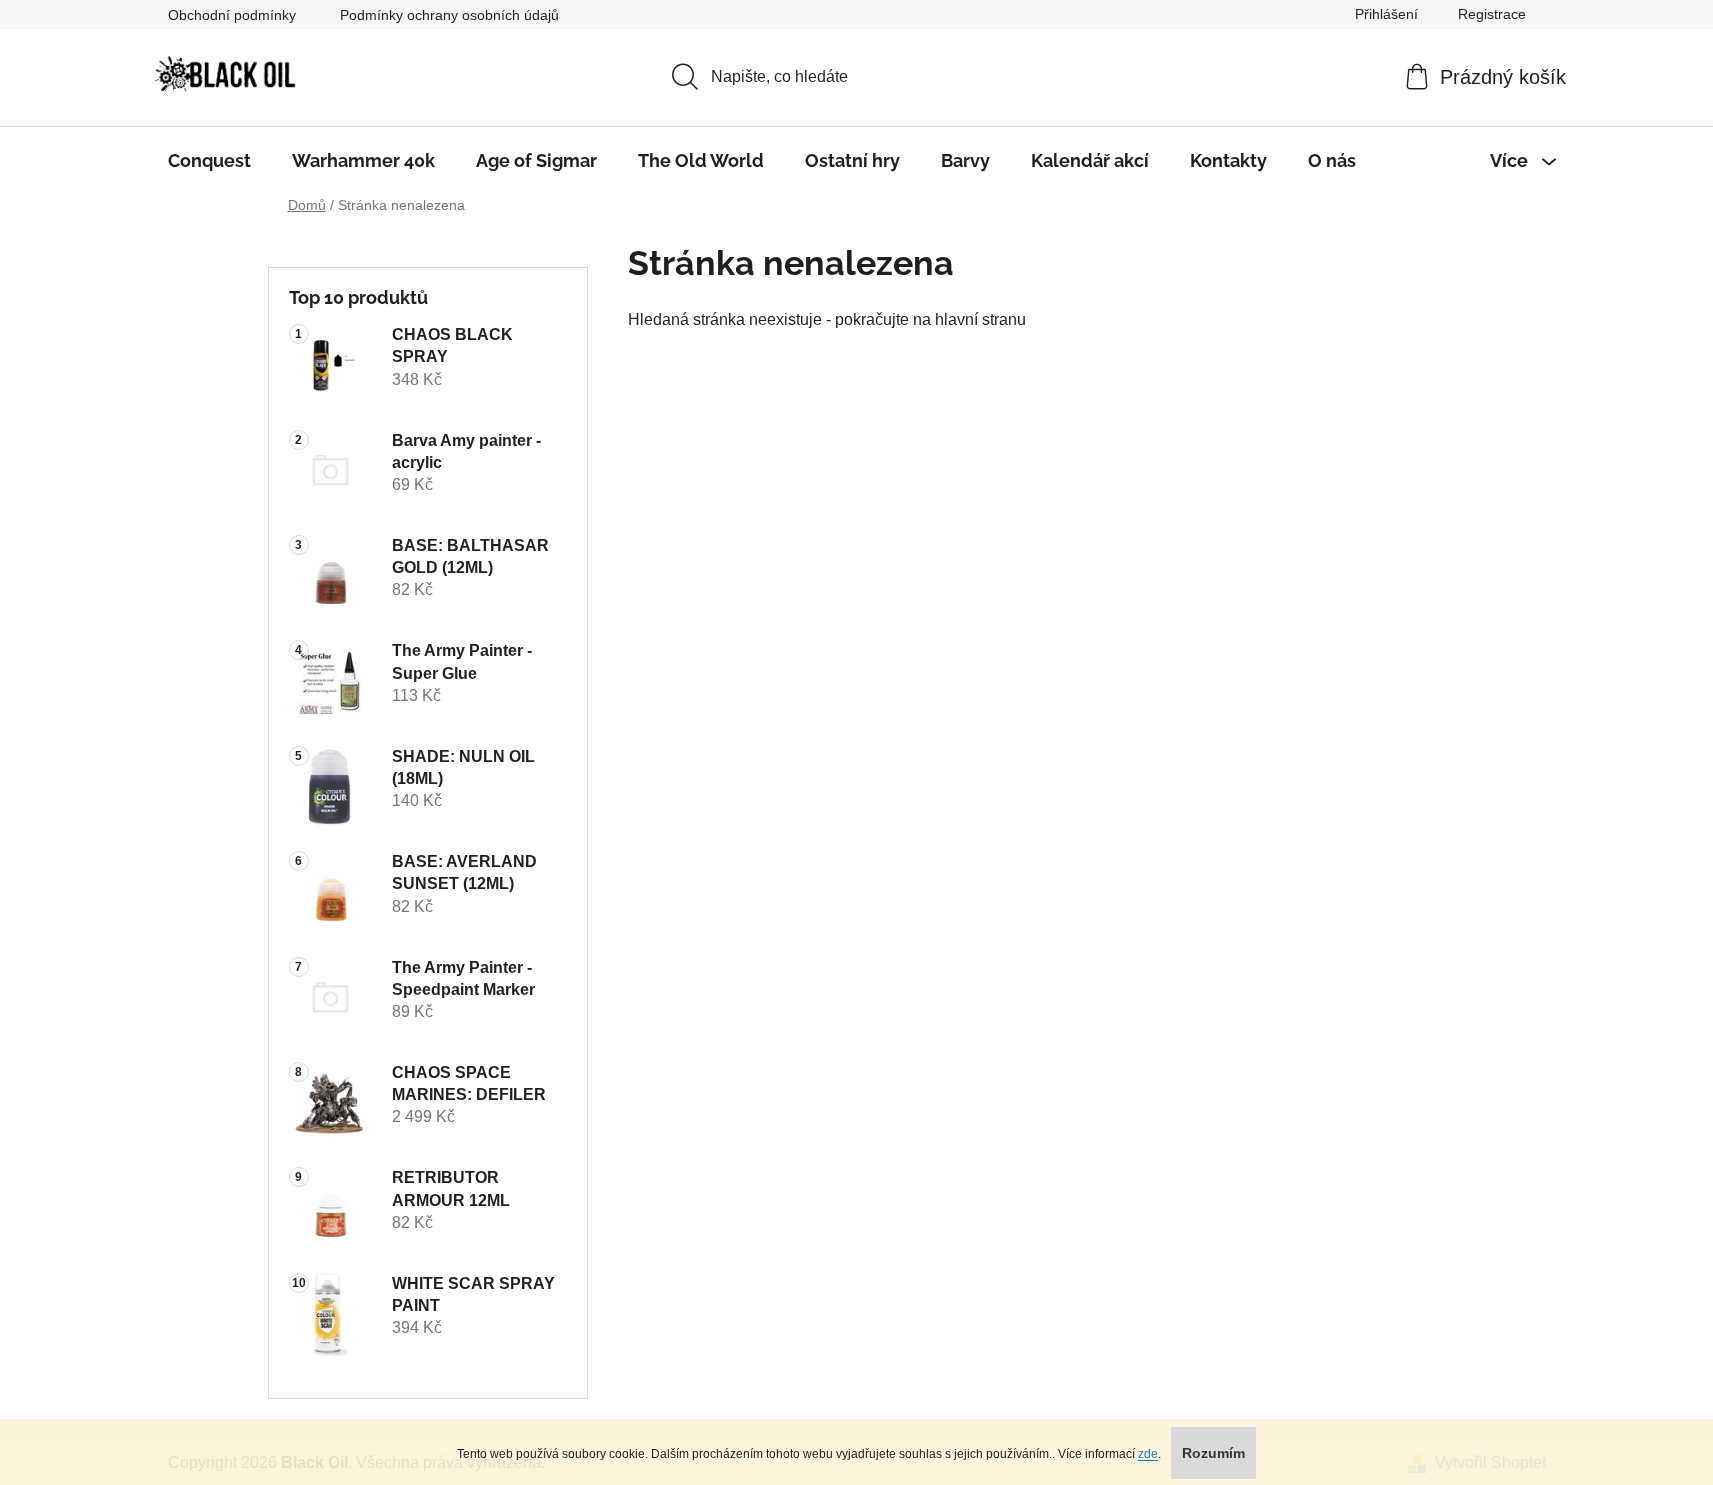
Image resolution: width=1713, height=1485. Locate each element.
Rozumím (1213, 1453)
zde (1148, 1454)
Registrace (1492, 14)
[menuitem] (209, 161)
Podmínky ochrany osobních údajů (449, 15)
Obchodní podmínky (232, 15)
